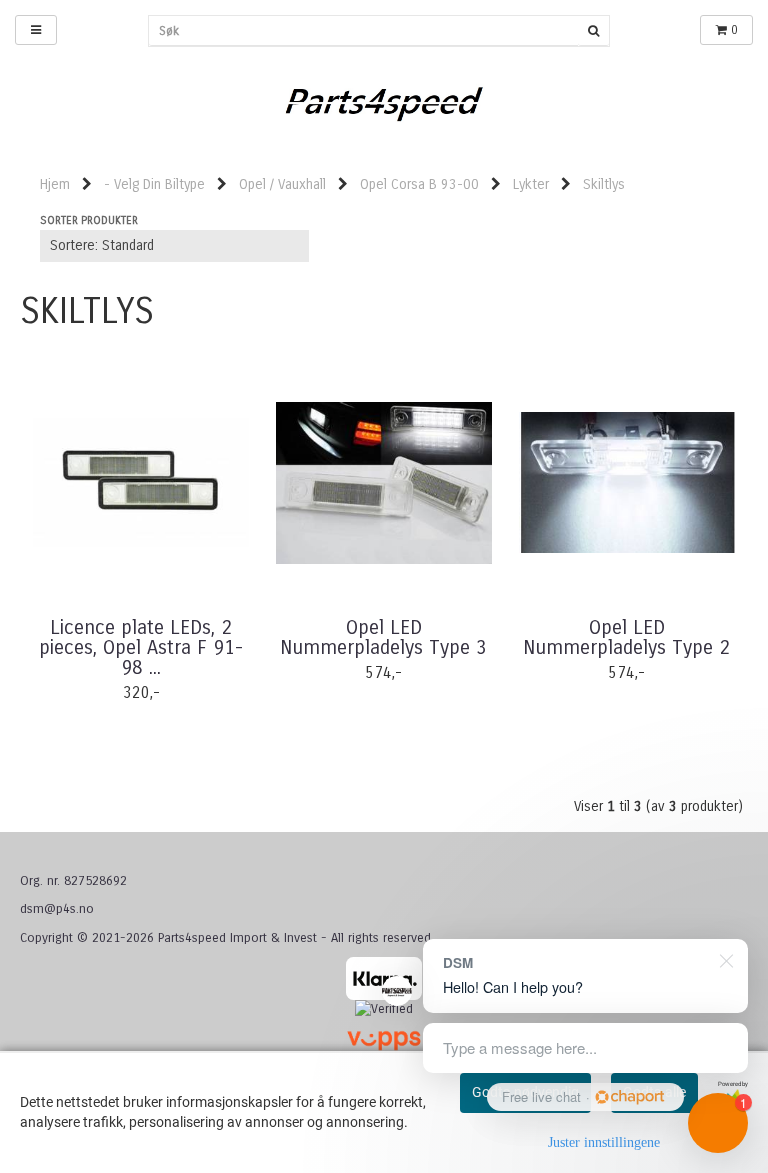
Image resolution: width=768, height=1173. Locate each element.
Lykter (531, 184)
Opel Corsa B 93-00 (419, 184)
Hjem (55, 184)
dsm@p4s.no (57, 909)
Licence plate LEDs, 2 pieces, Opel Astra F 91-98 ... (141, 648)
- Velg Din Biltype (154, 184)
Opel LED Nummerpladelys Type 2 (626, 638)
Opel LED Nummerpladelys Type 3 (383, 638)
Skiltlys (604, 184)
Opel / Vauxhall (282, 184)
